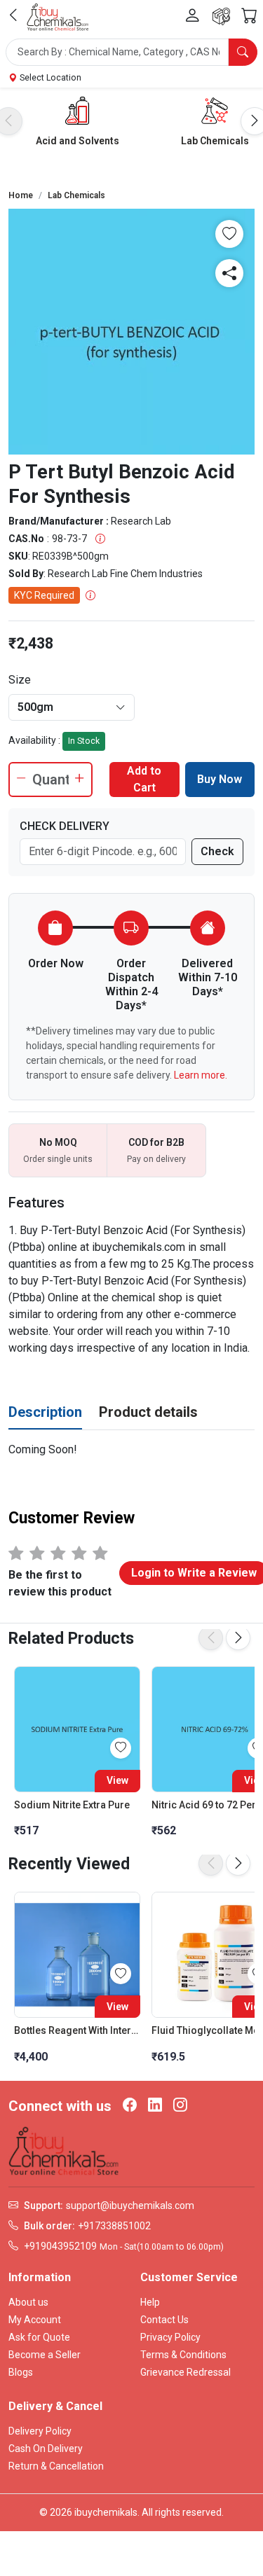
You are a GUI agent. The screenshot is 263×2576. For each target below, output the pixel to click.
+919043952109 (60, 2246)
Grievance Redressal (186, 2372)
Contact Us (164, 2320)
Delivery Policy (40, 2431)
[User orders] (221, 16)
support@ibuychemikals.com (130, 2205)
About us (28, 2302)
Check (217, 851)
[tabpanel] (131, 1450)
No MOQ (58, 1142)
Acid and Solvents (77, 141)
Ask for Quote (39, 2337)
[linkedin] (155, 2106)
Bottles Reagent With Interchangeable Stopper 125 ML (77, 2030)
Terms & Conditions (183, 2355)
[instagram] (180, 2106)
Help (150, 2302)
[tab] (45, 1413)
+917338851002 (114, 2226)
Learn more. (201, 1075)
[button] (131, 52)
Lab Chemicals (215, 141)
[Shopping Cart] (249, 16)
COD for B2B (156, 1142)
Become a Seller (45, 2355)
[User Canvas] (193, 16)
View (117, 1780)
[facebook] (130, 2106)
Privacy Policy (170, 2337)
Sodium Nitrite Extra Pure (72, 1805)
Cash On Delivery (46, 2449)
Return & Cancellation (56, 2466)
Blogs (21, 2372)
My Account (35, 2320)
